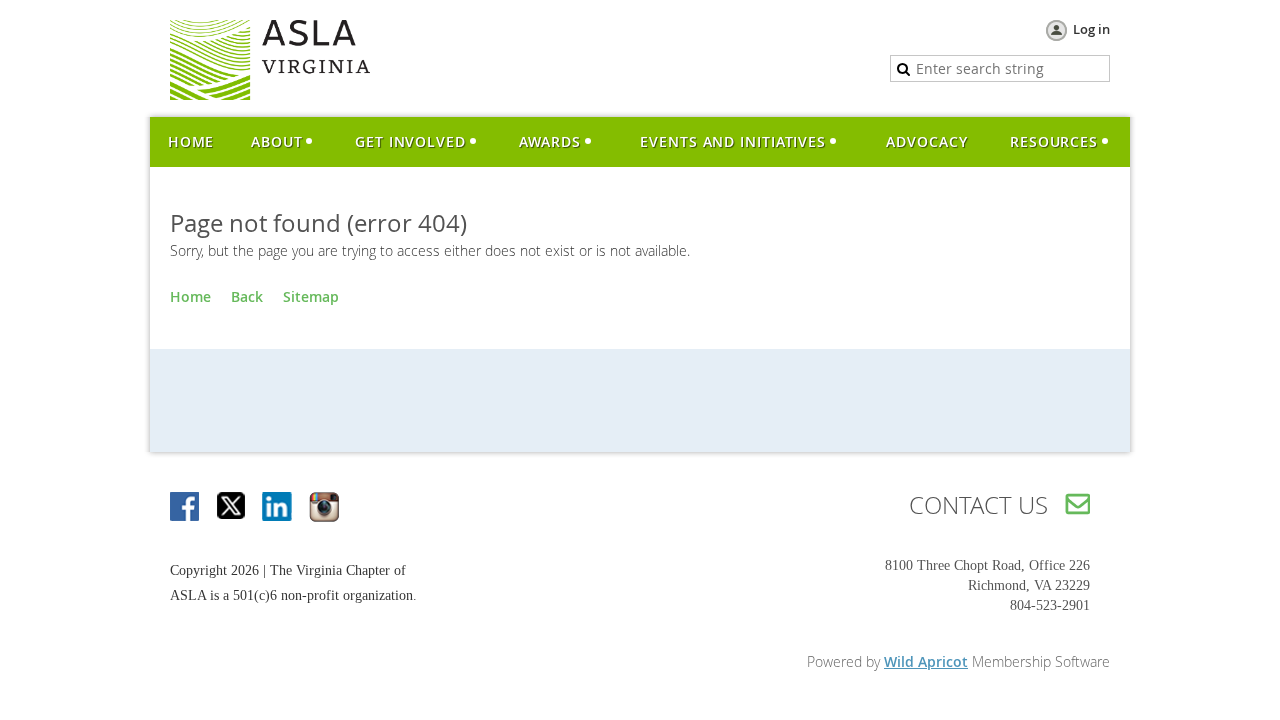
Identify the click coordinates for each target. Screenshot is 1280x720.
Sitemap (311, 296)
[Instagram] (324, 508)
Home (190, 296)
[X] (232, 508)
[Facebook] (186, 508)
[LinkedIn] (278, 508)
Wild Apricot (926, 661)
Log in (1091, 29)
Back (247, 296)
